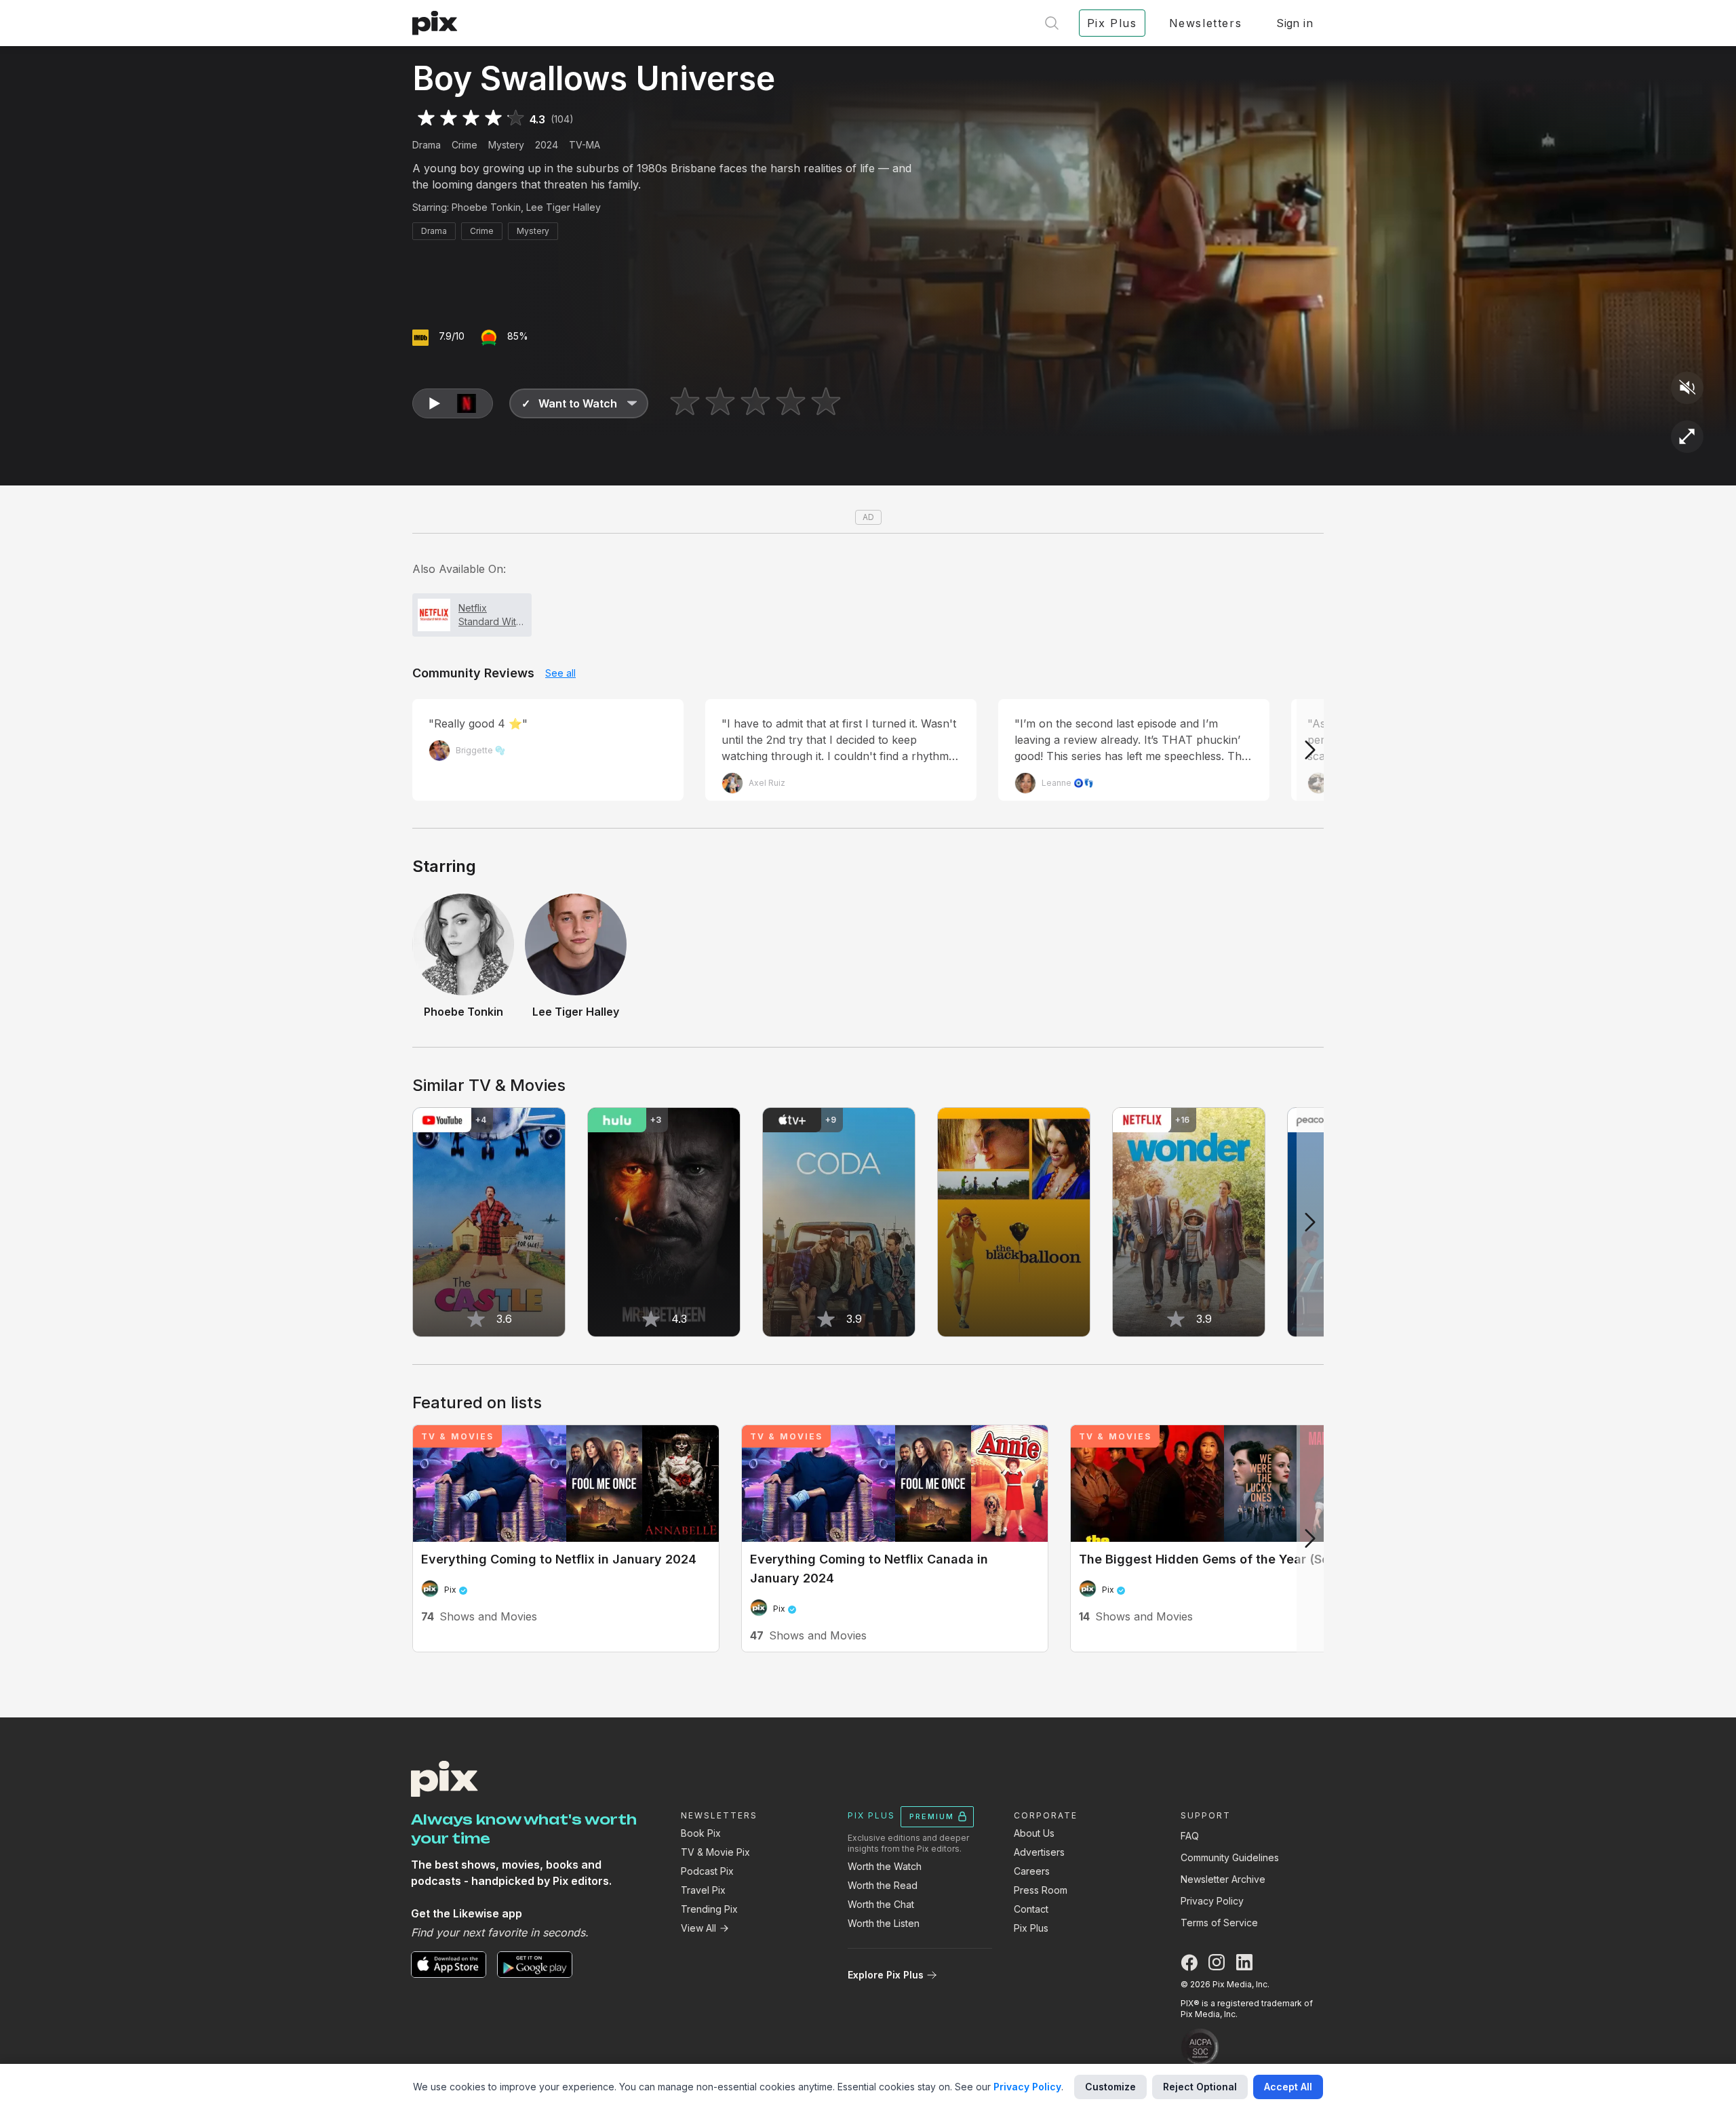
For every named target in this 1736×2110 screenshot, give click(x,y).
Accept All (1288, 2087)
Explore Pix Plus (886, 1975)
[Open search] (1052, 23)
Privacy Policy (1212, 1901)
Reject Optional (1200, 2087)
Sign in (1295, 23)
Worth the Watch (885, 1866)
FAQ (1190, 1836)
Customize (1110, 2087)
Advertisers (1039, 1852)
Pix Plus (1031, 1928)
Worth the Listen (884, 1923)
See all (560, 673)
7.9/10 (452, 336)
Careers (1032, 1871)
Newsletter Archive (1223, 1879)
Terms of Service (1219, 1923)
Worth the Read (883, 1885)
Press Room (1041, 1890)
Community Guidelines (1230, 1857)
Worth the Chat (881, 1904)
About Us (1034, 1833)
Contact (1031, 1909)
